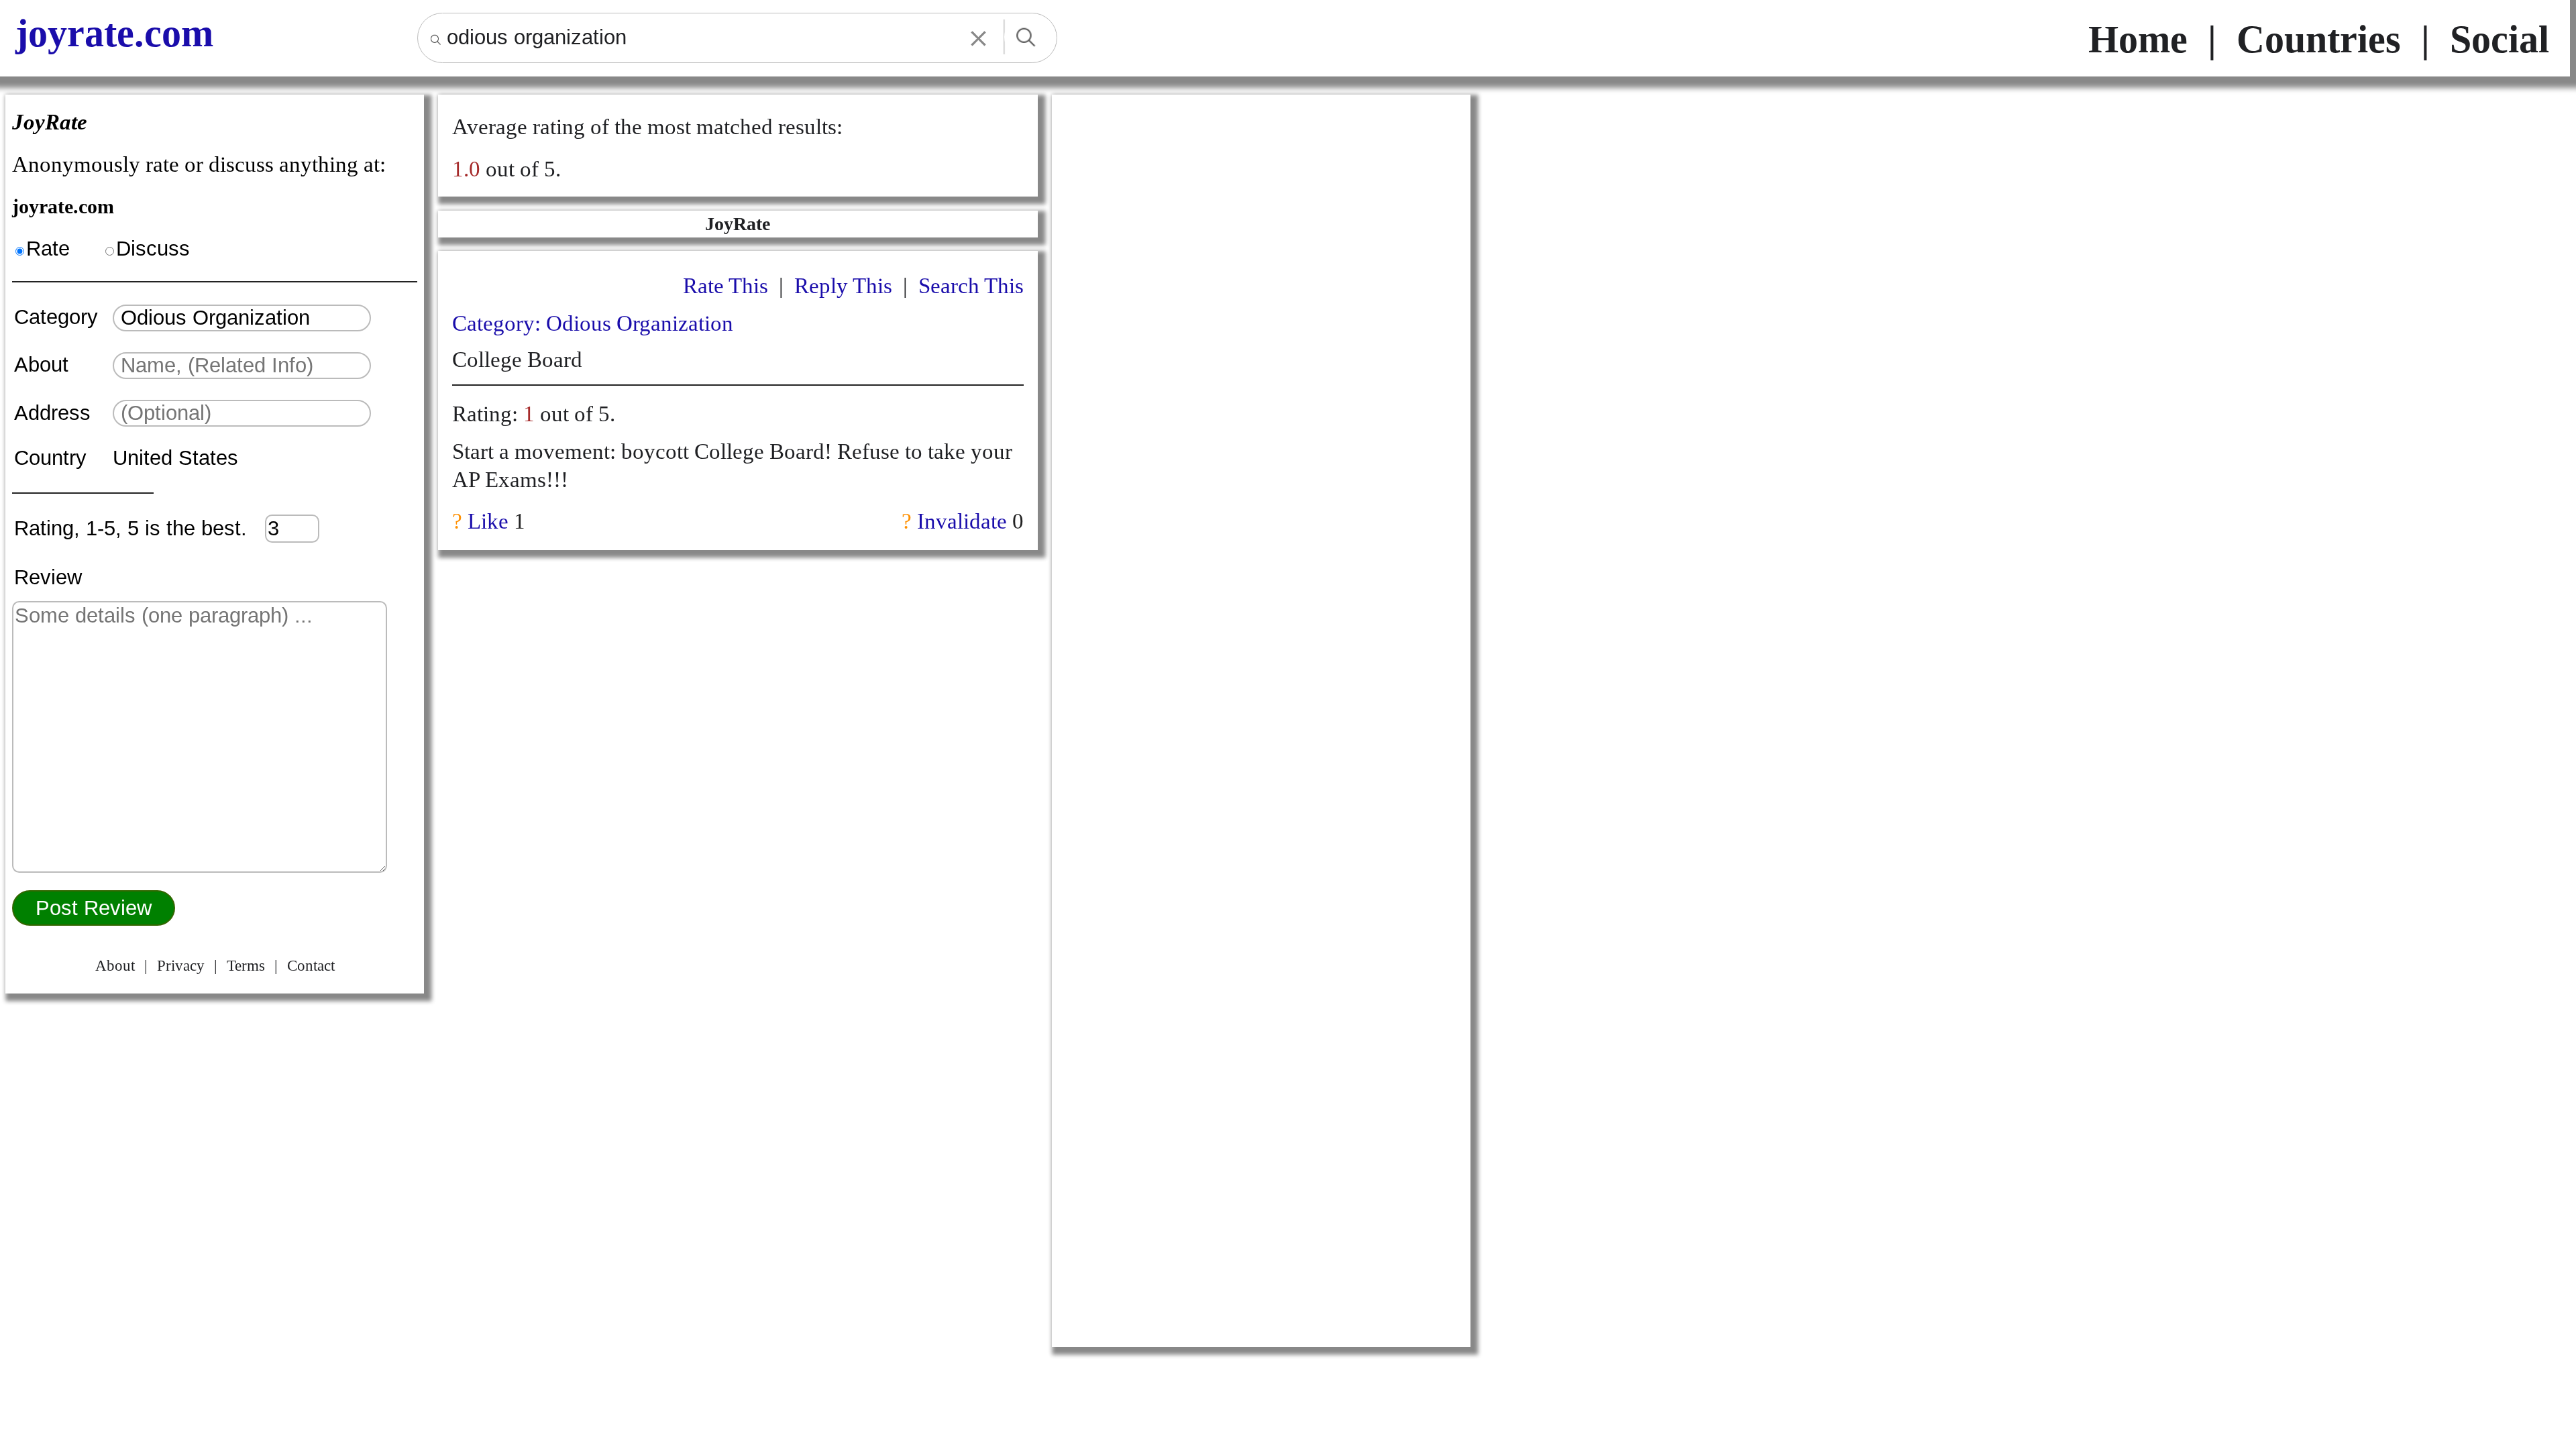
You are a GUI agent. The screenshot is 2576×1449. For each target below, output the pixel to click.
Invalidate (962, 521)
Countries (2319, 39)
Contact (311, 966)
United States (175, 458)
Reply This (843, 285)
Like (488, 521)
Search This (971, 285)
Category (62, 317)
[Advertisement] (1261, 296)
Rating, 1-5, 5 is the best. (140, 528)
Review (48, 577)
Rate (48, 249)
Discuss (153, 249)
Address (55, 413)
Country (53, 458)
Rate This (726, 285)
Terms (246, 966)
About (44, 365)
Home (2138, 39)
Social (2500, 39)
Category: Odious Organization (593, 323)
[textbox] (242, 318)
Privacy (181, 966)
